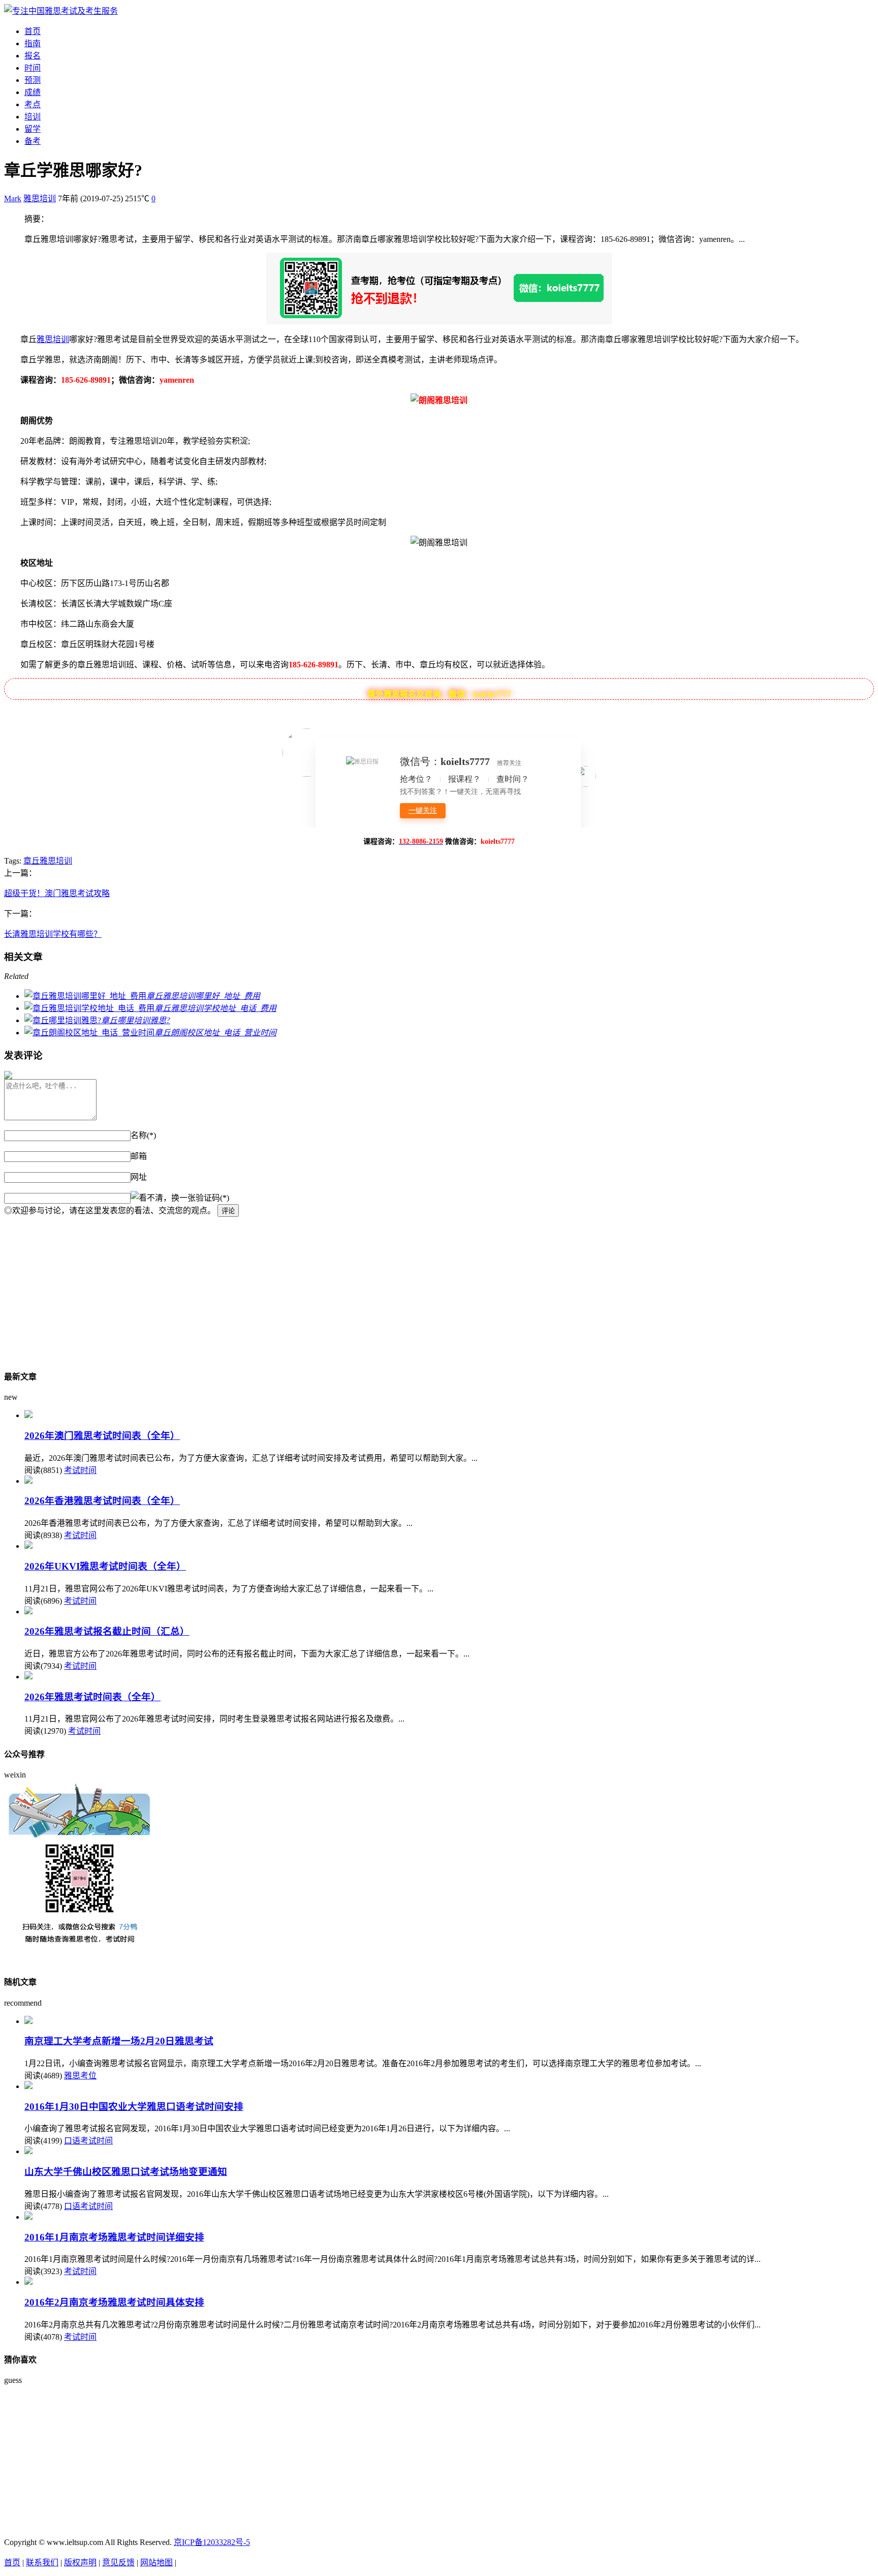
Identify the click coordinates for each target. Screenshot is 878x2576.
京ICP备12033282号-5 (212, 2542)
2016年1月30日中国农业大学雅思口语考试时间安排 (134, 2107)
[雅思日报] (61, 11)
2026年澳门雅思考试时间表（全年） (102, 1436)
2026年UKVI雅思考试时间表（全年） (105, 1566)
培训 (33, 117)
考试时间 (80, 1470)
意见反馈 (118, 2563)
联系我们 (42, 2563)
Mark (13, 198)
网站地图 (156, 2563)
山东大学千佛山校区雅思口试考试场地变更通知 (126, 2172)
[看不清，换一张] (163, 1197)
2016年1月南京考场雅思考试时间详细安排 (114, 2237)
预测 (33, 80)
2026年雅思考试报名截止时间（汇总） (107, 1631)
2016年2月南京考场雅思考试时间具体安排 (114, 2302)
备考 (33, 141)
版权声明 (80, 2563)
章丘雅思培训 (48, 861)
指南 (33, 43)
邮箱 (139, 1156)
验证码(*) (212, 1198)
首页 (33, 31)
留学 (33, 129)
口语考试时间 (88, 2141)
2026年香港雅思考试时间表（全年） (102, 1501)
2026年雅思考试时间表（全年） (92, 1697)
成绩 (33, 92)
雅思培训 (40, 198)
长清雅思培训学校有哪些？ (53, 934)
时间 (33, 68)
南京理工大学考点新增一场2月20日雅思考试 (119, 2041)
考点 (33, 104)
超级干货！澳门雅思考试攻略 (57, 893)
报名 (33, 56)
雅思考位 (80, 2076)
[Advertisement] (309, 1288)
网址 (139, 1177)
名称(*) (143, 1135)
